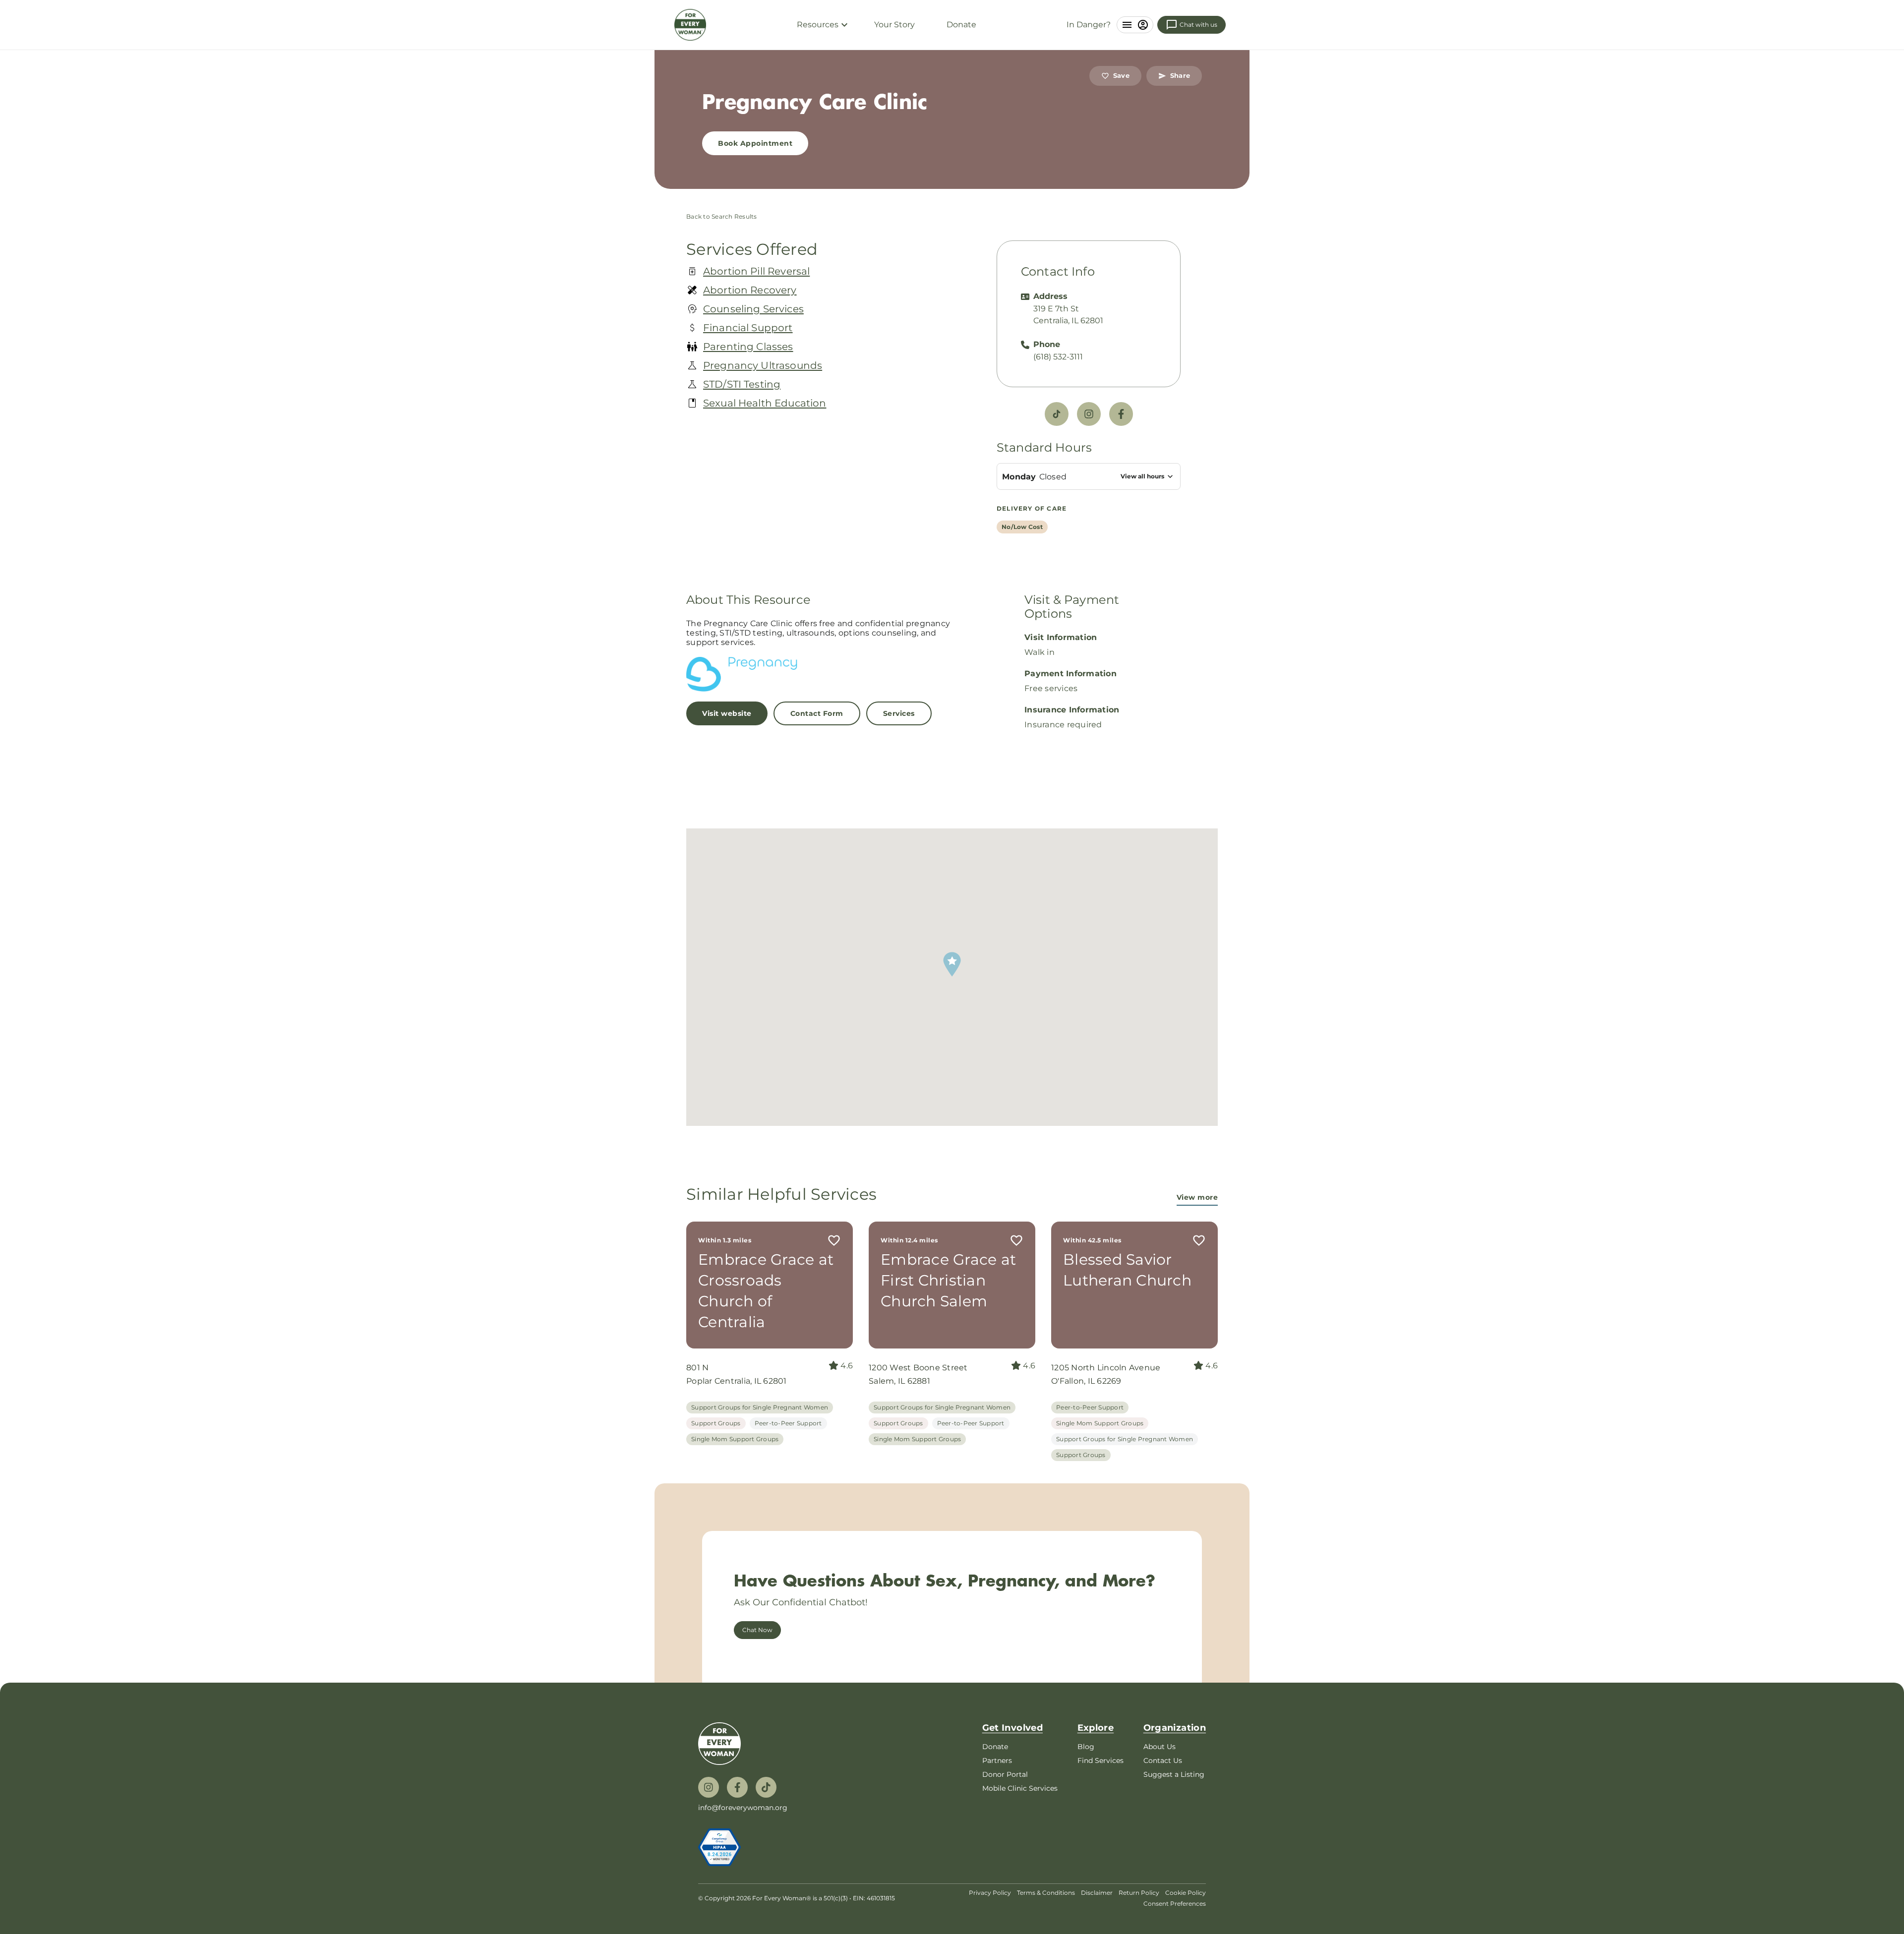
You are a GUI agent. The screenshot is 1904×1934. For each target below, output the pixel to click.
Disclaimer (1097, 1893)
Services (899, 713)
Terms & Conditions (1046, 1893)
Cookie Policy (1186, 1893)
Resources (818, 25)
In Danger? (1089, 25)
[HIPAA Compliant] (719, 1847)
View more (1197, 1198)
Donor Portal (1005, 1774)
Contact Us (1163, 1760)
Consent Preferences (1175, 1904)
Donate (961, 25)
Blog (1086, 1747)
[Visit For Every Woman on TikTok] (766, 1787)
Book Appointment (755, 143)
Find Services (1101, 1760)
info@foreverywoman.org (743, 1808)
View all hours (1142, 476)
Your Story (894, 25)
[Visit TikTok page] (1057, 414)
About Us (1160, 1747)
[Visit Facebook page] (1121, 414)
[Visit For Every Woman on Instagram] (709, 1787)
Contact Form (817, 713)
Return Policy (1139, 1893)
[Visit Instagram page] (1089, 414)
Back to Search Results (722, 216)
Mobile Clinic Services (1020, 1788)
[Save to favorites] (834, 1240)
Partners (997, 1760)
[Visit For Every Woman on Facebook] (737, 1787)
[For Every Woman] (690, 25)
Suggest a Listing (1174, 1774)
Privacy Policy (990, 1893)
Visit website (727, 713)
